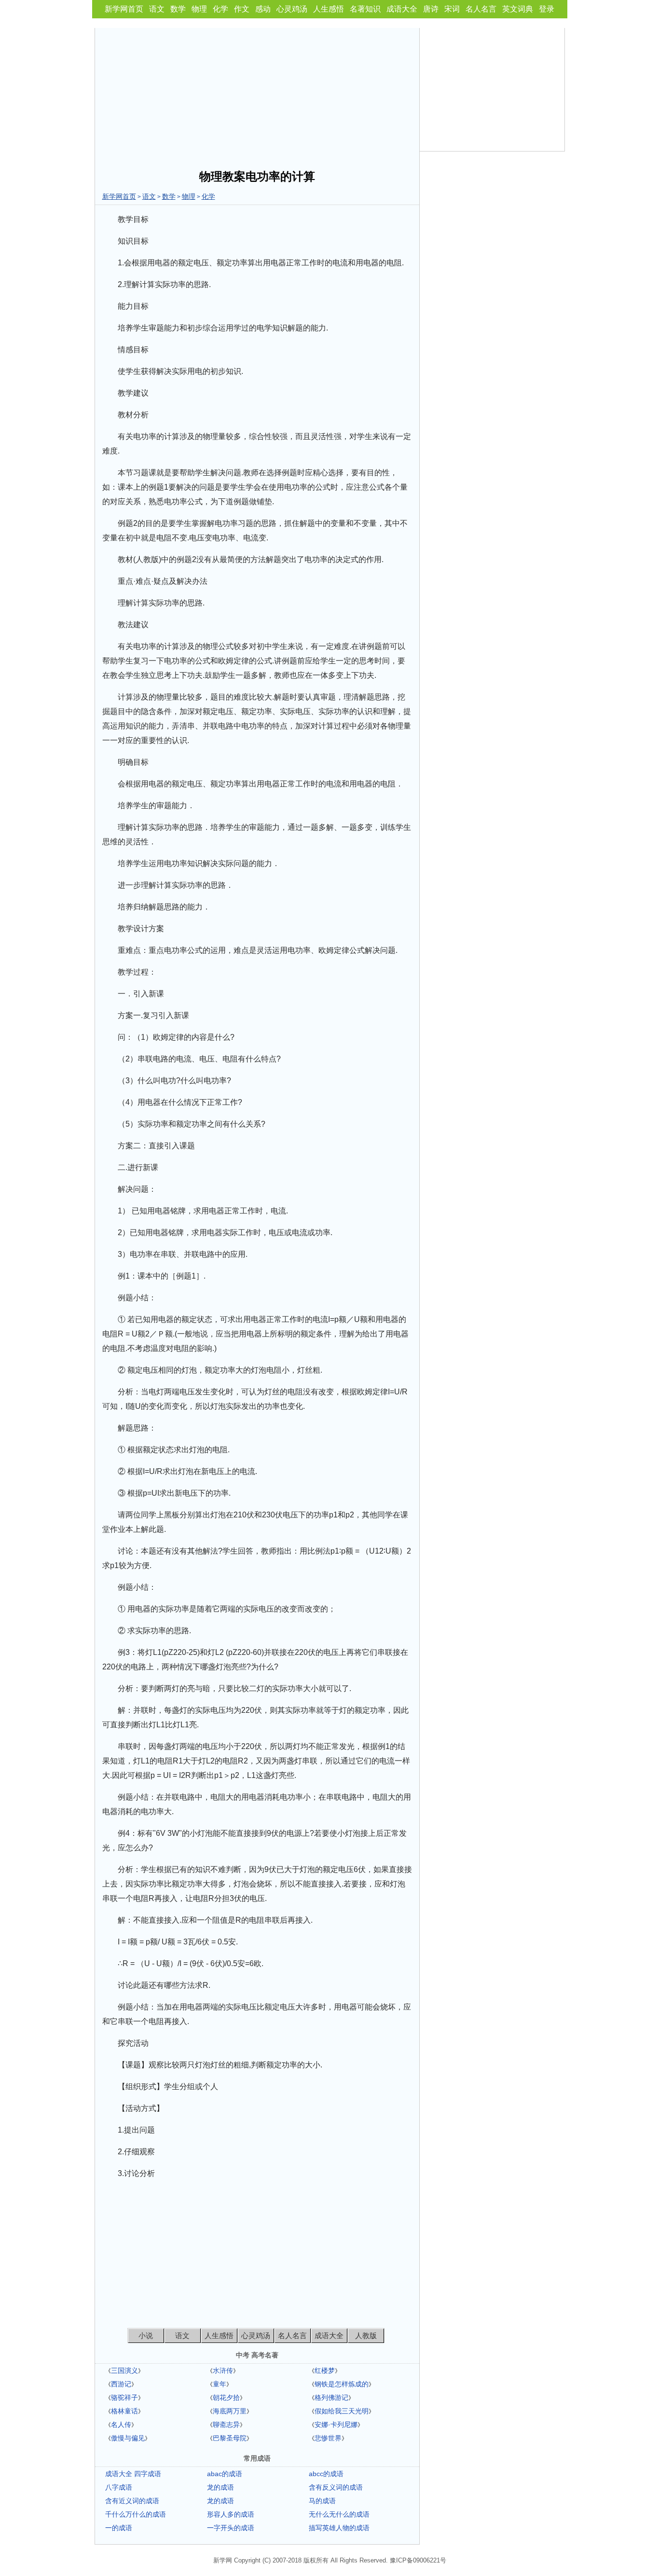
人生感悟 (329, 9)
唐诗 (431, 9)
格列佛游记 (331, 2397)
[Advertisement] (257, 96)
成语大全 (402, 9)
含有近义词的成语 (132, 2501)
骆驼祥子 (124, 2397)
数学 (178, 9)
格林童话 (124, 2411)
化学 (220, 9)
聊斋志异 (226, 2424)
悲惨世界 (328, 2438)
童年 (220, 2384)
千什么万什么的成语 (136, 2514)
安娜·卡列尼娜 (336, 2424)
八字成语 (119, 2487)
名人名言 (481, 9)
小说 (146, 2335)
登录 (547, 9)
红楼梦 (325, 2370)
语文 (157, 9)
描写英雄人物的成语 (339, 2528)
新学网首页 (124, 9)
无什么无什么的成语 (339, 2514)
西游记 (121, 2384)
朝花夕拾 (226, 2397)
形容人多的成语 (231, 2514)
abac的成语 (225, 2474)
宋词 (452, 9)
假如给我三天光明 (342, 2411)
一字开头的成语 (231, 2528)
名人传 (121, 2424)
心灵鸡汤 (292, 9)
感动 (263, 9)
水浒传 (223, 2370)
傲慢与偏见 (128, 2438)
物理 (199, 9)
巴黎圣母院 (230, 2438)
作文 (242, 9)
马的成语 (322, 2501)
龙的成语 (220, 2487)
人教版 (366, 2335)
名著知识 (365, 9)
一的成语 (119, 2528)
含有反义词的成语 (336, 2487)
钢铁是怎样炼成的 (342, 2384)
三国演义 (124, 2370)
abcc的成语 (326, 2474)
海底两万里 (230, 2411)
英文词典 (518, 9)
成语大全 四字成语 (133, 2474)
